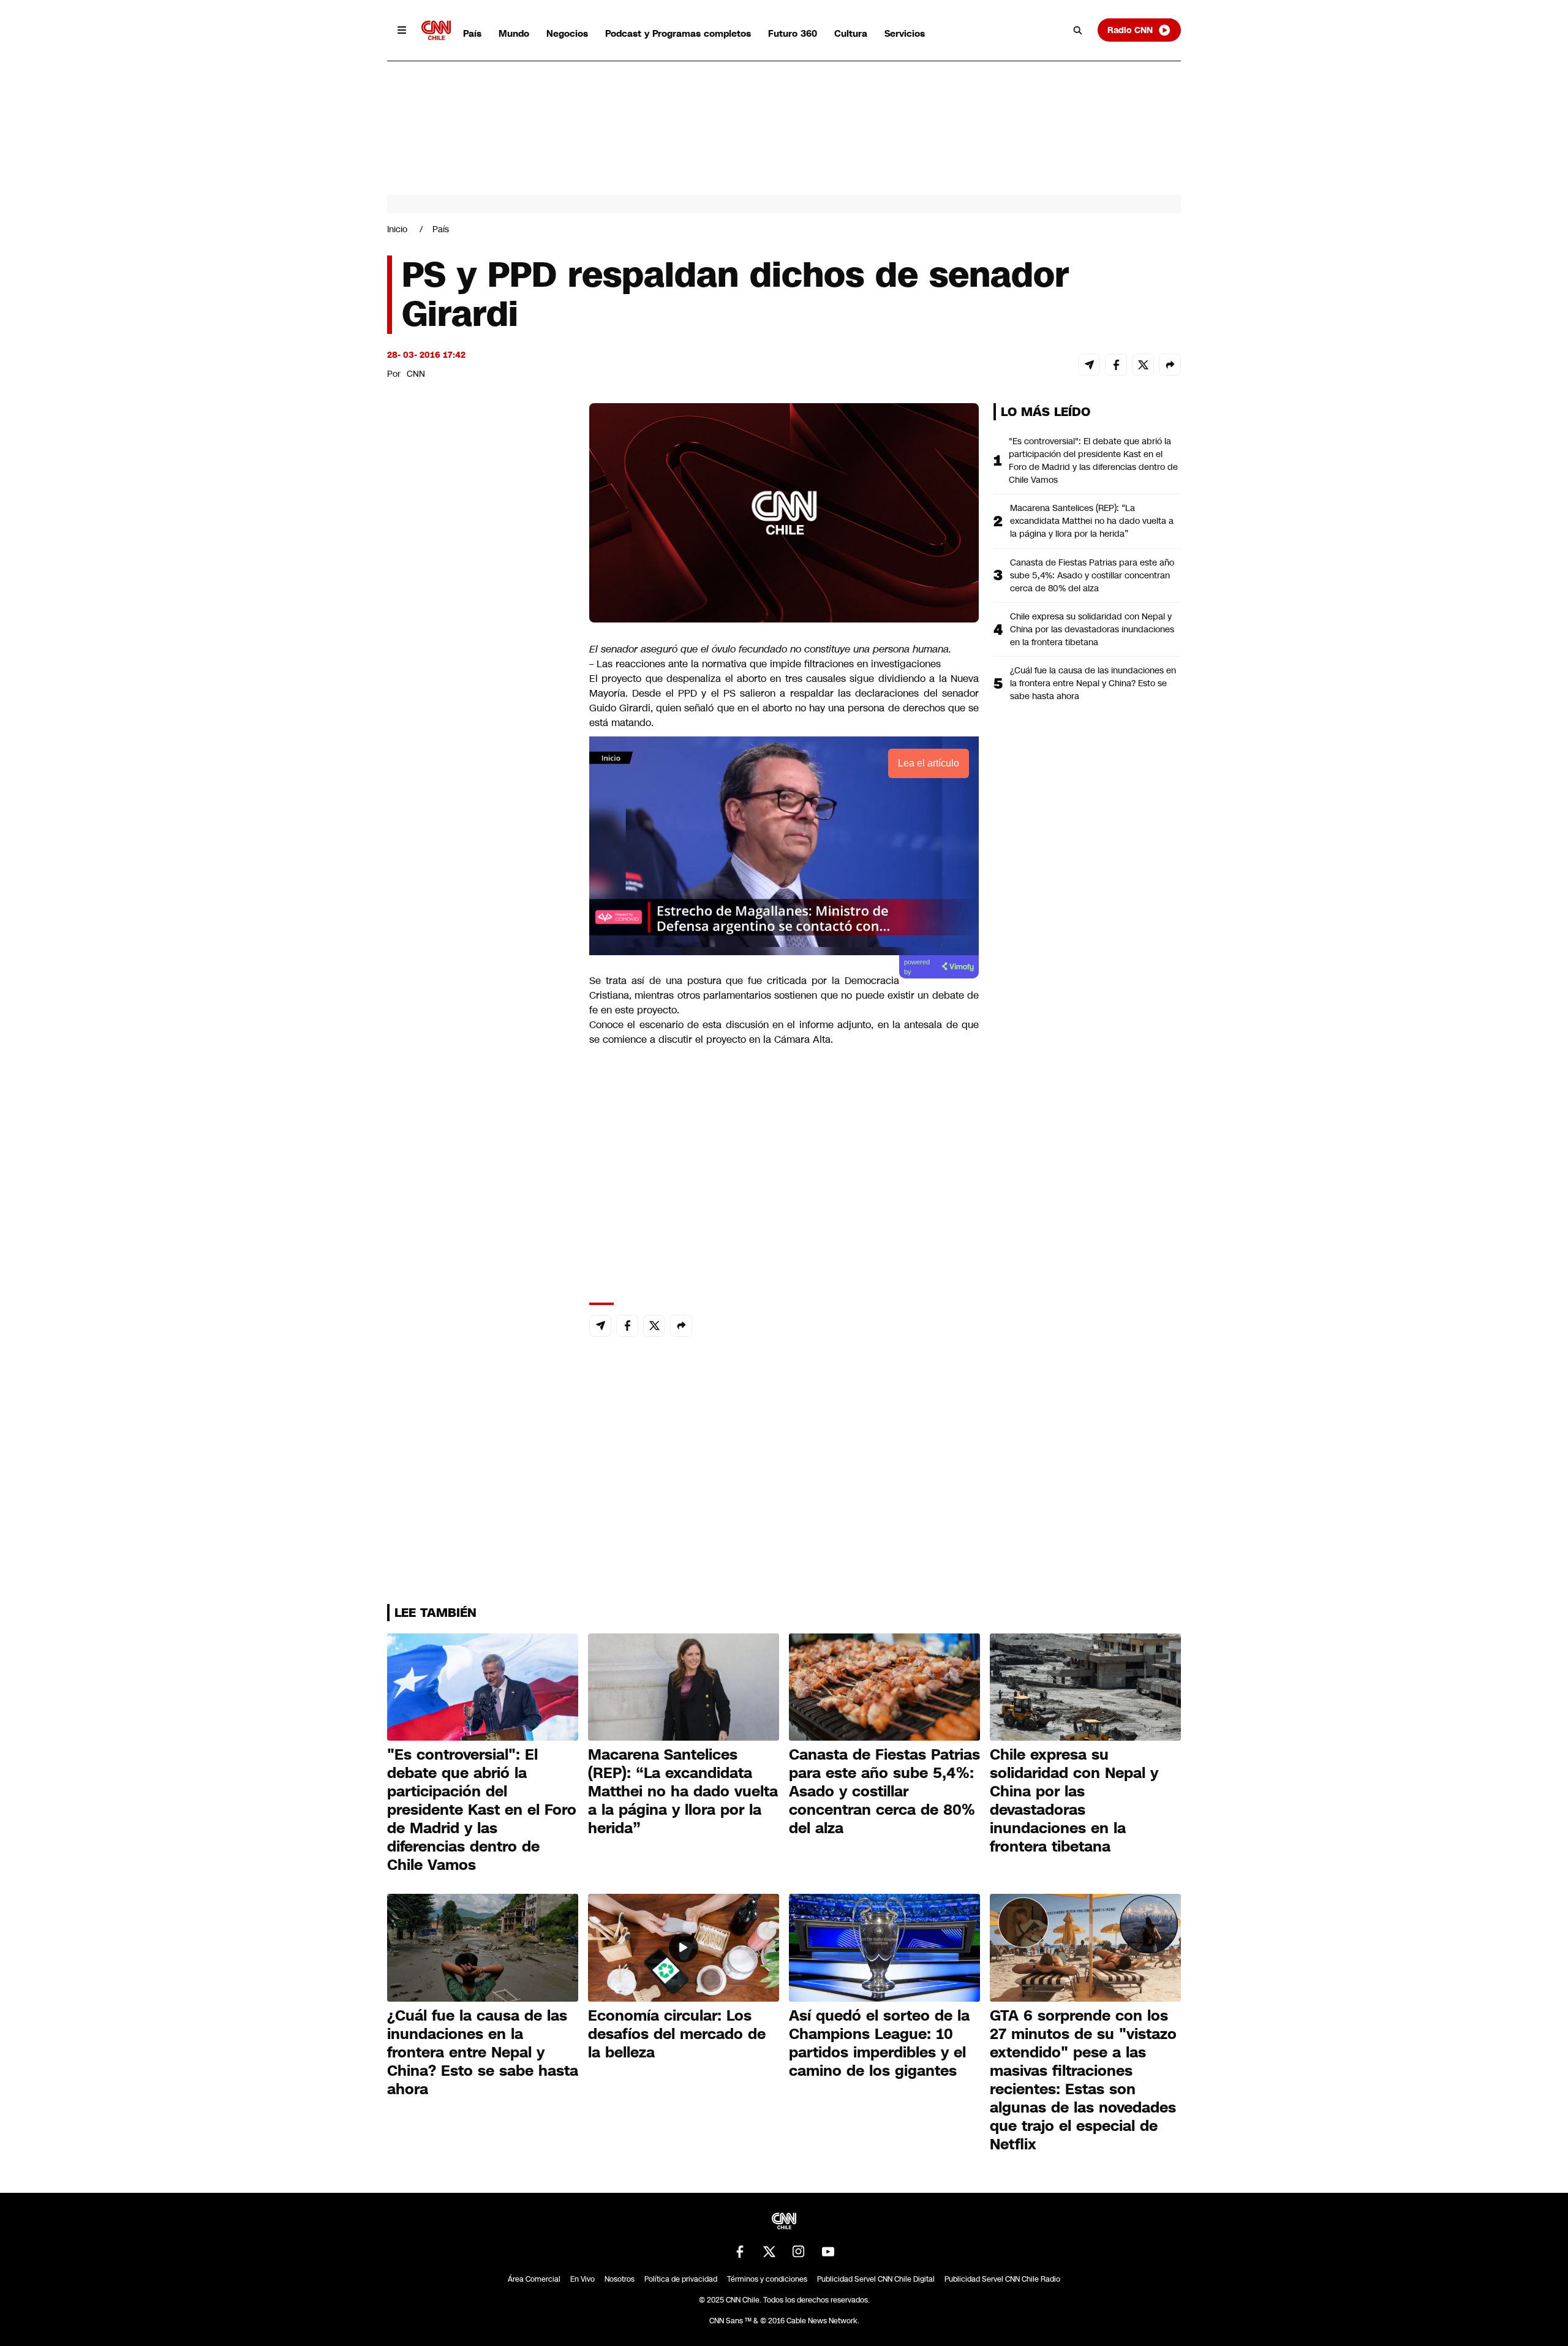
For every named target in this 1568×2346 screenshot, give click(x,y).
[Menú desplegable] (402, 30)
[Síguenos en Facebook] (740, 2252)
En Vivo (582, 2279)
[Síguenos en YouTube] (828, 2252)
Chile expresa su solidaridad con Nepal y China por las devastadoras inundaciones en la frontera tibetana (1092, 629)
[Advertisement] (479, 1105)
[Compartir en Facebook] (1116, 365)
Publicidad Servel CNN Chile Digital (876, 2279)
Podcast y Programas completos (678, 33)
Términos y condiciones (767, 2279)
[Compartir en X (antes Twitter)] (1143, 365)
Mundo (514, 33)
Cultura (851, 33)
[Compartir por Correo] (1089, 365)
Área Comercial (534, 2279)
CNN (416, 374)
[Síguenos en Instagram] (799, 2252)
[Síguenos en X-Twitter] (769, 2252)
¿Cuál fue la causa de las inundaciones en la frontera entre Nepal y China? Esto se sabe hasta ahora (1093, 683)
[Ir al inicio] (436, 30)
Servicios (905, 33)
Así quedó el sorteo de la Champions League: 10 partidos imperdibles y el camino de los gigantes (879, 2043)
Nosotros (620, 2279)
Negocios (567, 33)
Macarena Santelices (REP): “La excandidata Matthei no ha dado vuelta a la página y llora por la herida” (1092, 521)
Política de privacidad (681, 2279)
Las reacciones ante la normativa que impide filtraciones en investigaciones (767, 664)
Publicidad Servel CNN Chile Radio (1002, 2279)
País (472, 33)
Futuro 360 (793, 33)
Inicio (397, 229)
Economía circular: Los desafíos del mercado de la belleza (677, 2034)
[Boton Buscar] (1078, 30)
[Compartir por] (1170, 365)
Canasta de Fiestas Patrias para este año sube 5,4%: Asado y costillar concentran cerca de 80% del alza (1092, 575)
